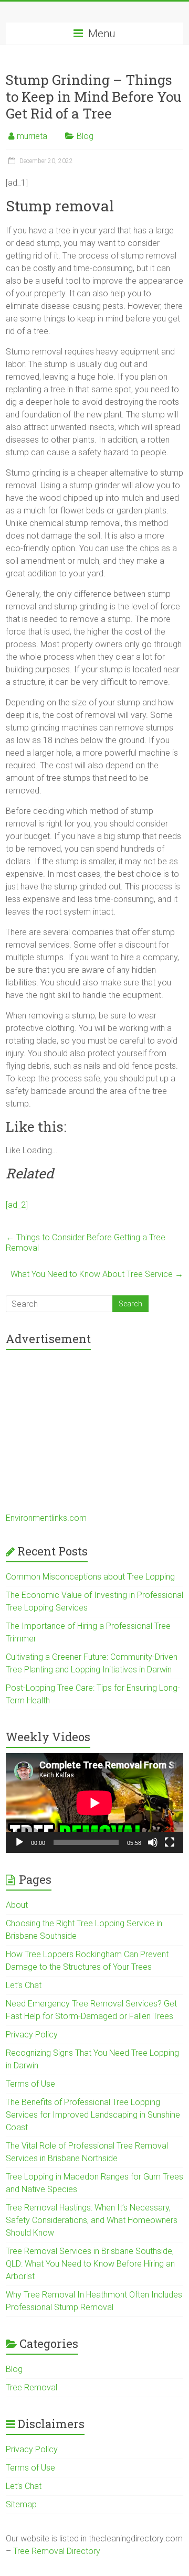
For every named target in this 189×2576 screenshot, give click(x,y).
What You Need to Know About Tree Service (97, 1274)
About (17, 1905)
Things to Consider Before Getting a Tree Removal (86, 1243)
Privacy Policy (32, 2035)
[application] (94, 1803)
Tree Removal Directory (57, 2551)
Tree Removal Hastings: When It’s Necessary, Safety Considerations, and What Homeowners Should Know (92, 2220)
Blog (85, 136)
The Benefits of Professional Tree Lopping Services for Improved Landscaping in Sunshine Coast (93, 2115)
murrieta (32, 136)
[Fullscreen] (170, 1842)
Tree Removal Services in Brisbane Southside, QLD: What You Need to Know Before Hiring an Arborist (90, 2264)
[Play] (19, 1842)
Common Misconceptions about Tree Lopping (90, 1577)
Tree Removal (31, 2387)
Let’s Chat (24, 1985)
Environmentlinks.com (46, 1518)
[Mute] (153, 1842)
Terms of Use (30, 2084)
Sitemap (21, 2504)
